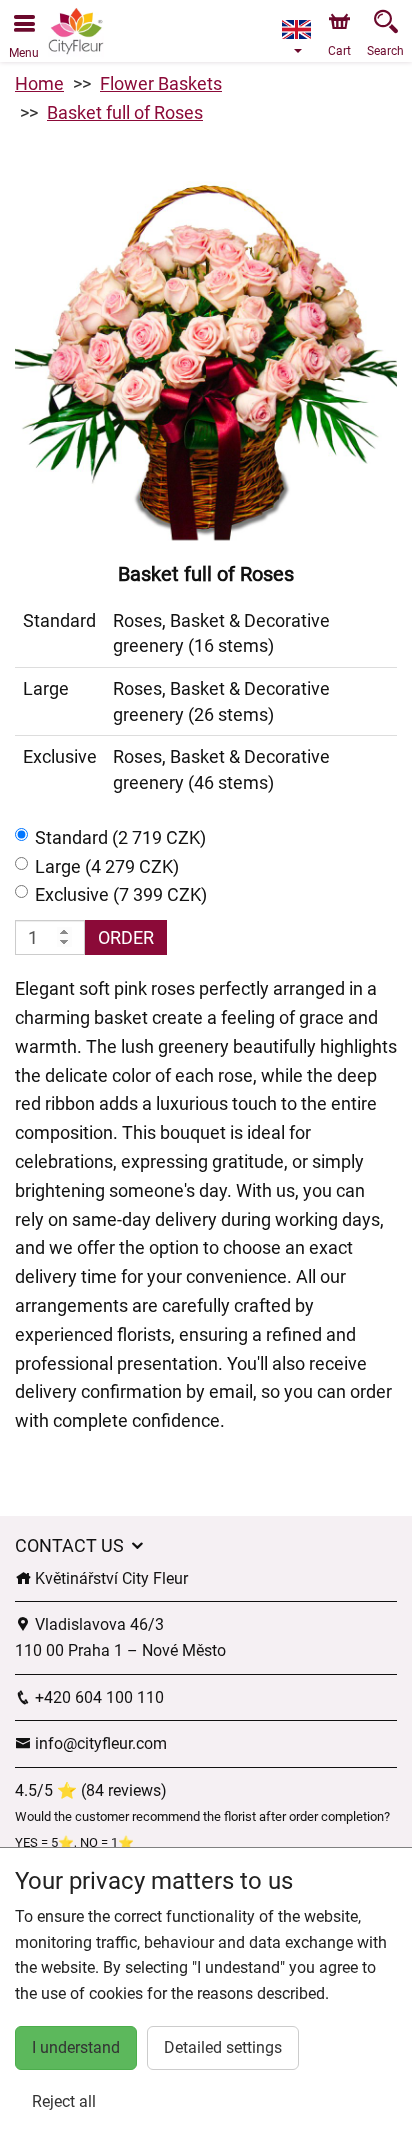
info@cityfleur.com (99, 1743)
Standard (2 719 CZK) (120, 837)
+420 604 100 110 (97, 1697)
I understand (76, 2047)
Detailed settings (223, 2047)
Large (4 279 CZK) (107, 866)
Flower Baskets (161, 83)
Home (39, 83)
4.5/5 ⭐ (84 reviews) (91, 1790)
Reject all (64, 2101)
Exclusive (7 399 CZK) (121, 894)
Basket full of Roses (125, 112)
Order (126, 937)
